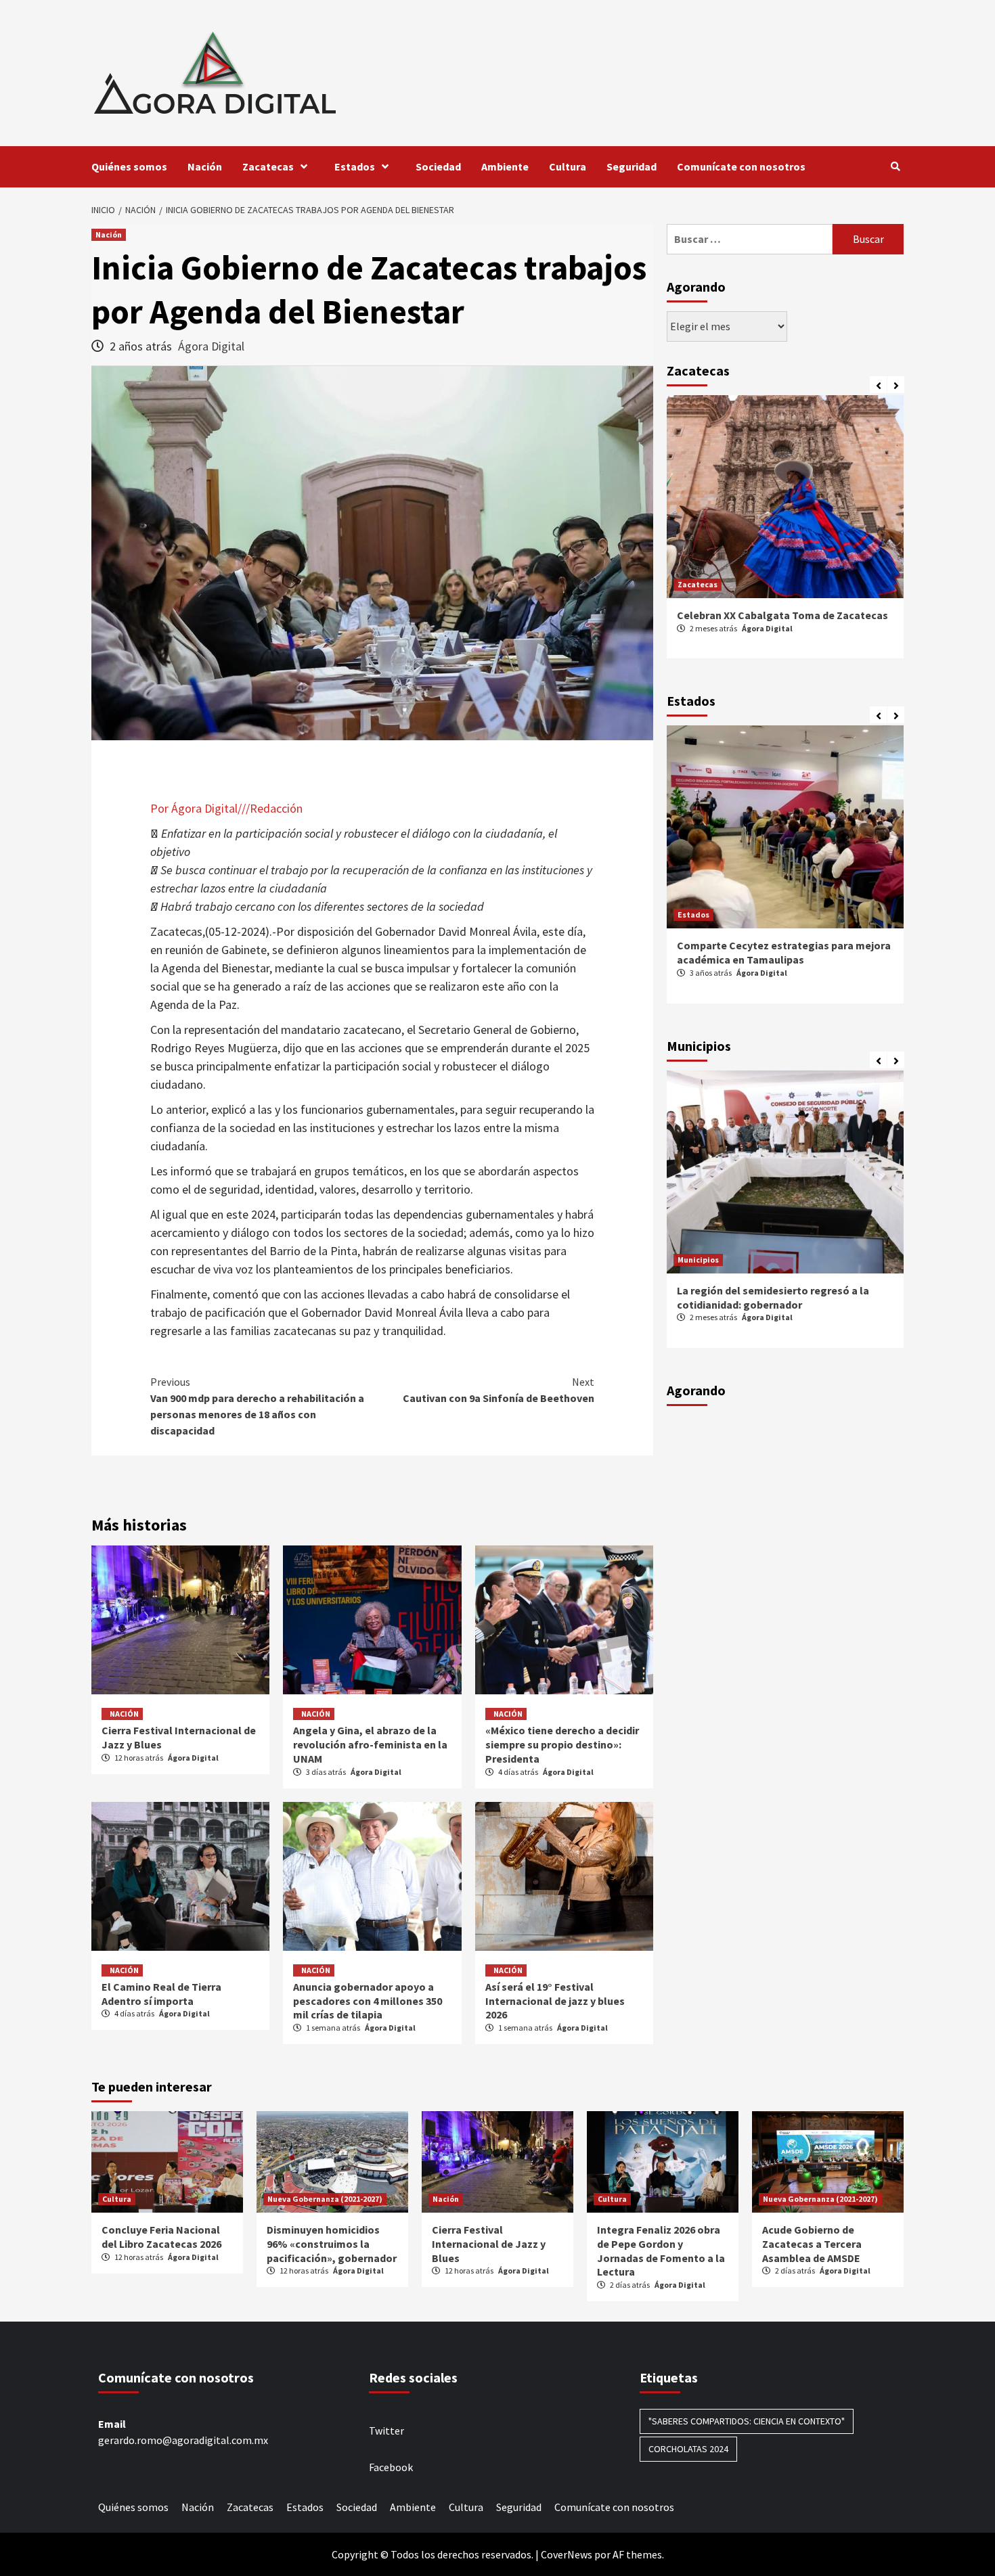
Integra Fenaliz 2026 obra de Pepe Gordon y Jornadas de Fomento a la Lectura (661, 2251)
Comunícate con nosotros (741, 166)
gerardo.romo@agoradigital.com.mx (183, 2440)
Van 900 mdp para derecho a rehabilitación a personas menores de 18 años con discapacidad (257, 1406)
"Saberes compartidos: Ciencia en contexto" (747, 2421)
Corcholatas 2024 (688, 2449)
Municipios (698, 1260)
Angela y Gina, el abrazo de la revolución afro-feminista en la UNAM (370, 1744)
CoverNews (567, 2554)
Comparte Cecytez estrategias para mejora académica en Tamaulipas (784, 952)
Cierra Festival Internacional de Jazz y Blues (489, 2244)
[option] (785, 534)
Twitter (386, 2431)
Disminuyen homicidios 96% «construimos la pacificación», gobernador (332, 2244)
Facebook (391, 2467)
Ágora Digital (211, 346)
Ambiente (505, 166)
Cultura (568, 166)
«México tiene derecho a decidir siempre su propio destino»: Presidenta (562, 1744)
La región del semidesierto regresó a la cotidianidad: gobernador (773, 1297)
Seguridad (632, 166)
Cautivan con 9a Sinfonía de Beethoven (499, 1390)
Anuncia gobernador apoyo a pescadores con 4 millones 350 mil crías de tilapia (368, 2001)
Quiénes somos (129, 166)
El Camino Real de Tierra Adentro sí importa (161, 1994)
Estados (355, 166)
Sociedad (438, 166)
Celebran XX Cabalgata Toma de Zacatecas (782, 615)
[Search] (895, 166)
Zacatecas (268, 166)
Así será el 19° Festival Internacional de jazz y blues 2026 (555, 2001)
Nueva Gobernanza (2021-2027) (325, 2199)
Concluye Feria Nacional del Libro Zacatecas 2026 (161, 2237)
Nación (205, 166)
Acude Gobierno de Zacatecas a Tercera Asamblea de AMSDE (812, 2244)
